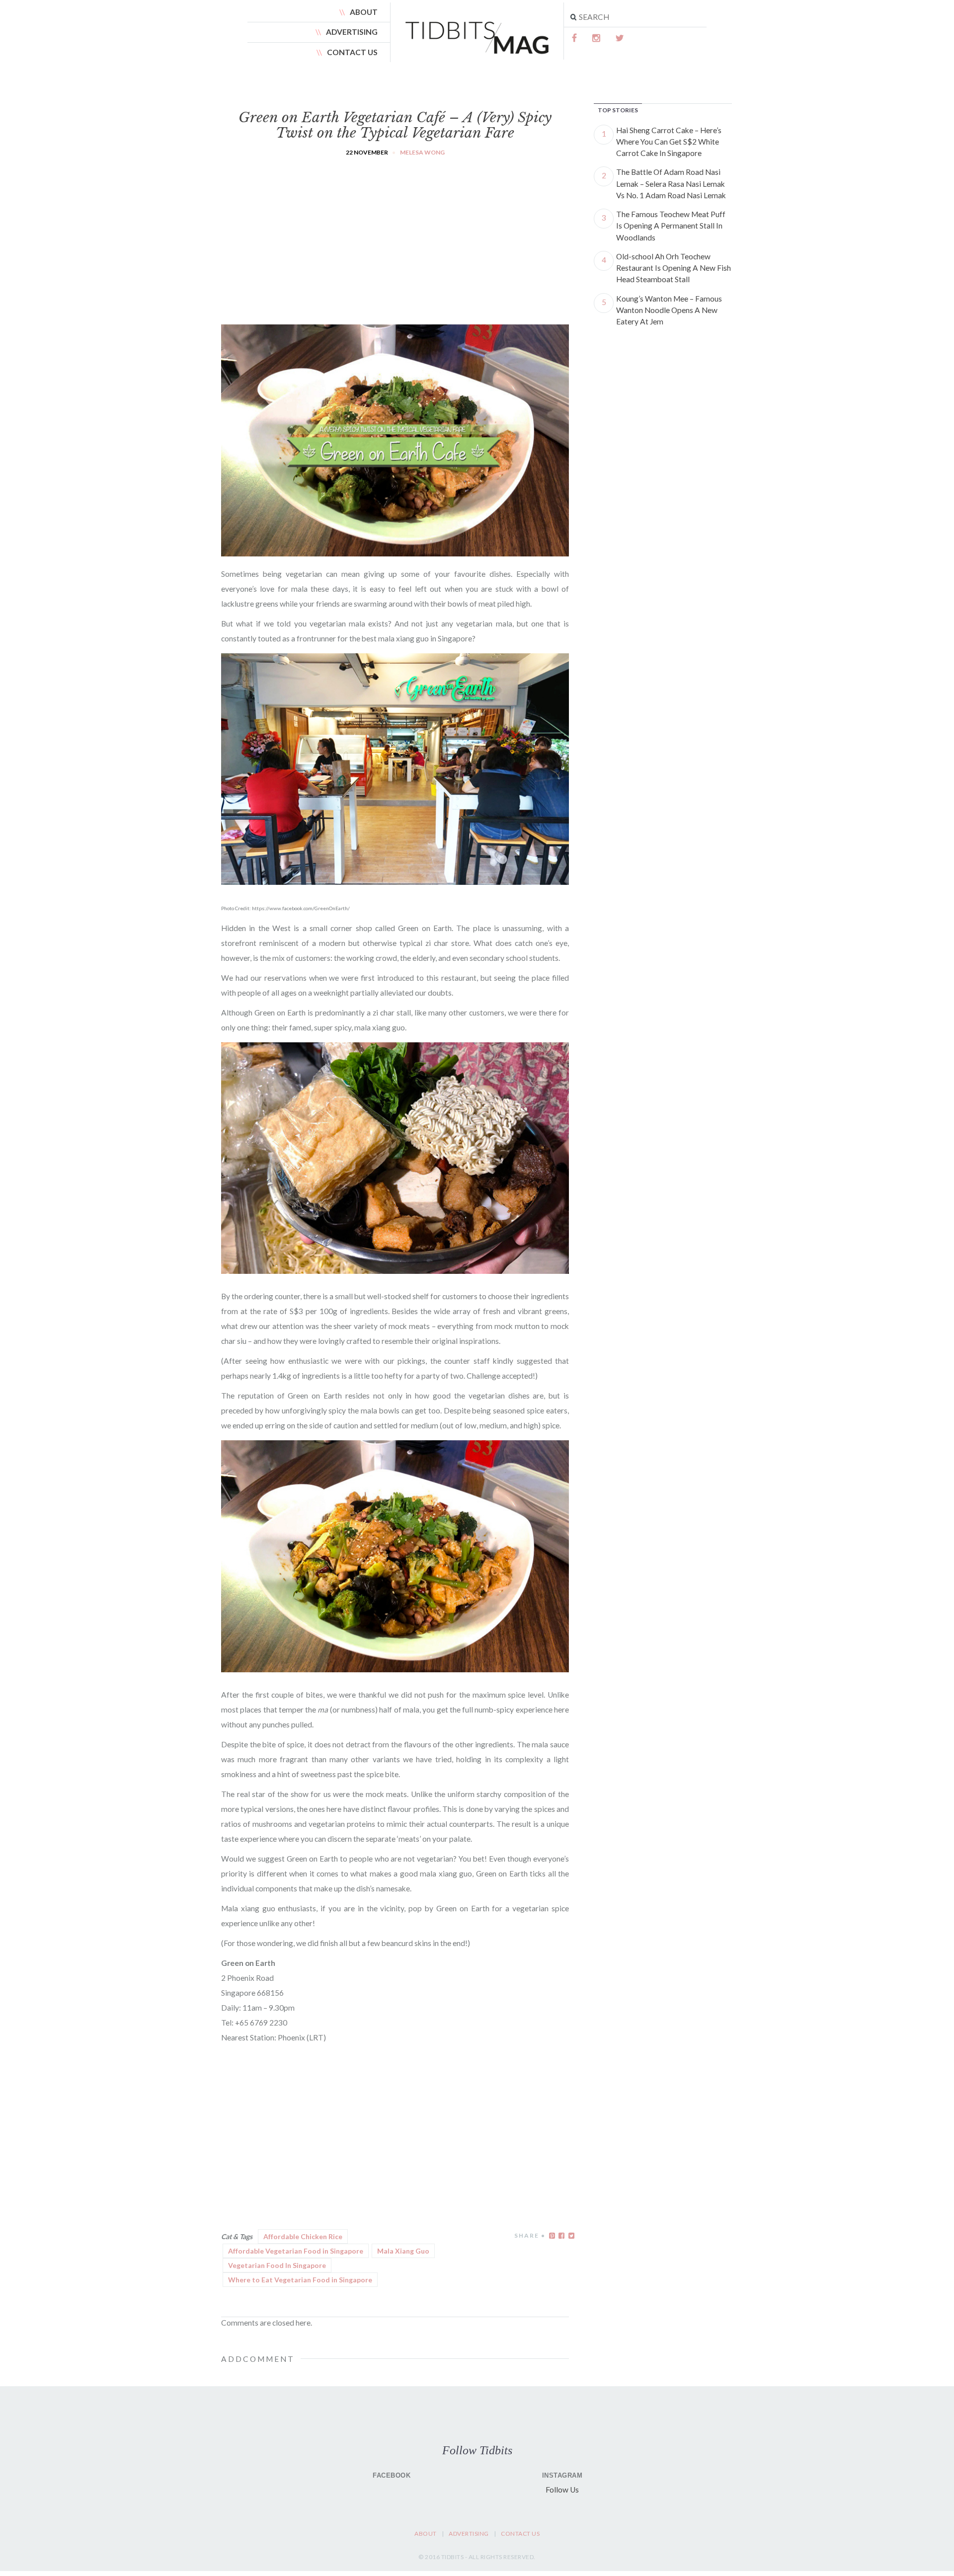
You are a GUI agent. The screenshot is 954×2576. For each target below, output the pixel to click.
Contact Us (352, 52)
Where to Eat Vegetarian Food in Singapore (300, 2280)
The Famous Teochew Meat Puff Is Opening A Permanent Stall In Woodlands (671, 226)
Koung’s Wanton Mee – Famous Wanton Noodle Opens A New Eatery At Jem (669, 310)
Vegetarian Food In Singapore (277, 2265)
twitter (620, 38)
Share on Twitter (571, 2236)
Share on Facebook (561, 2236)
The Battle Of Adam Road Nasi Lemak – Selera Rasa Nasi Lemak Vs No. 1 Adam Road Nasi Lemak (671, 184)
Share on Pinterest (552, 2236)
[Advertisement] (395, 232)
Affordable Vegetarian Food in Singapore (296, 2251)
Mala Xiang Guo (403, 2251)
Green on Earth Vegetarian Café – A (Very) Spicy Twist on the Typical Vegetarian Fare (395, 125)
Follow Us (562, 2490)
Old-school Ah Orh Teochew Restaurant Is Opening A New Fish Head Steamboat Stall (674, 268)
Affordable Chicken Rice (303, 2236)
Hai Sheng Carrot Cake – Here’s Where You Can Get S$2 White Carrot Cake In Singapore (669, 142)
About (364, 12)
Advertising (352, 32)
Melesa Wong (422, 152)
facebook (575, 38)
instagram (597, 38)
